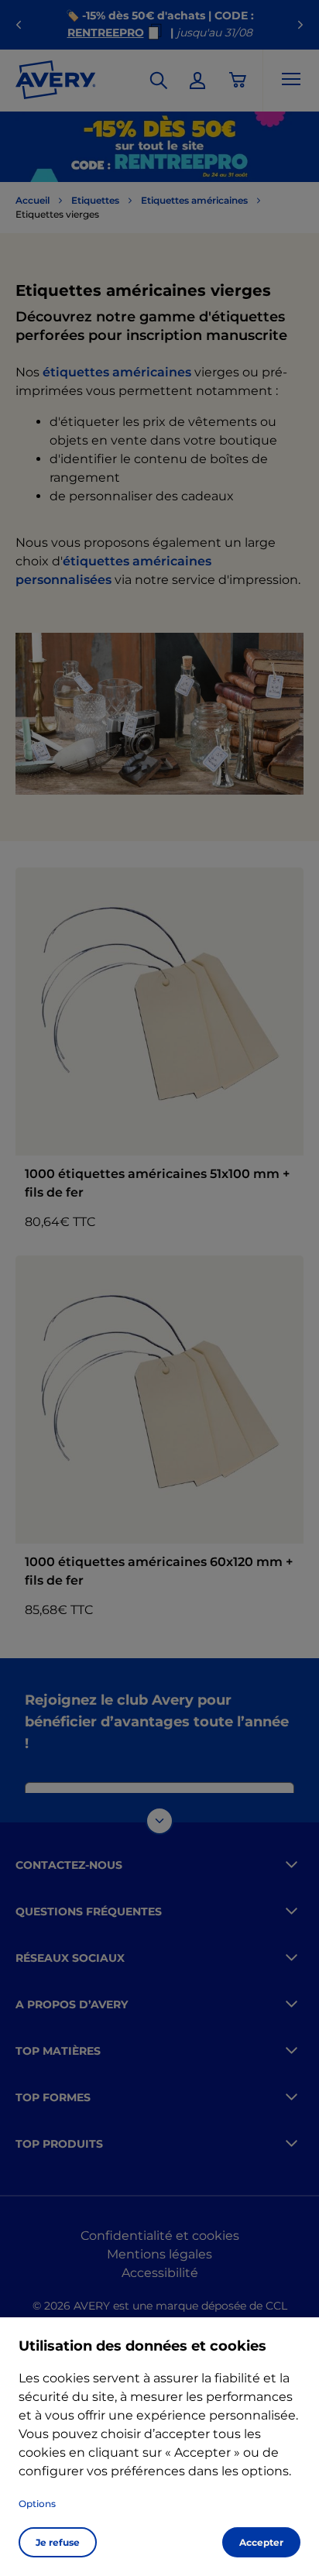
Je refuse (58, 2542)
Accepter (261, 2542)
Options (37, 2504)
